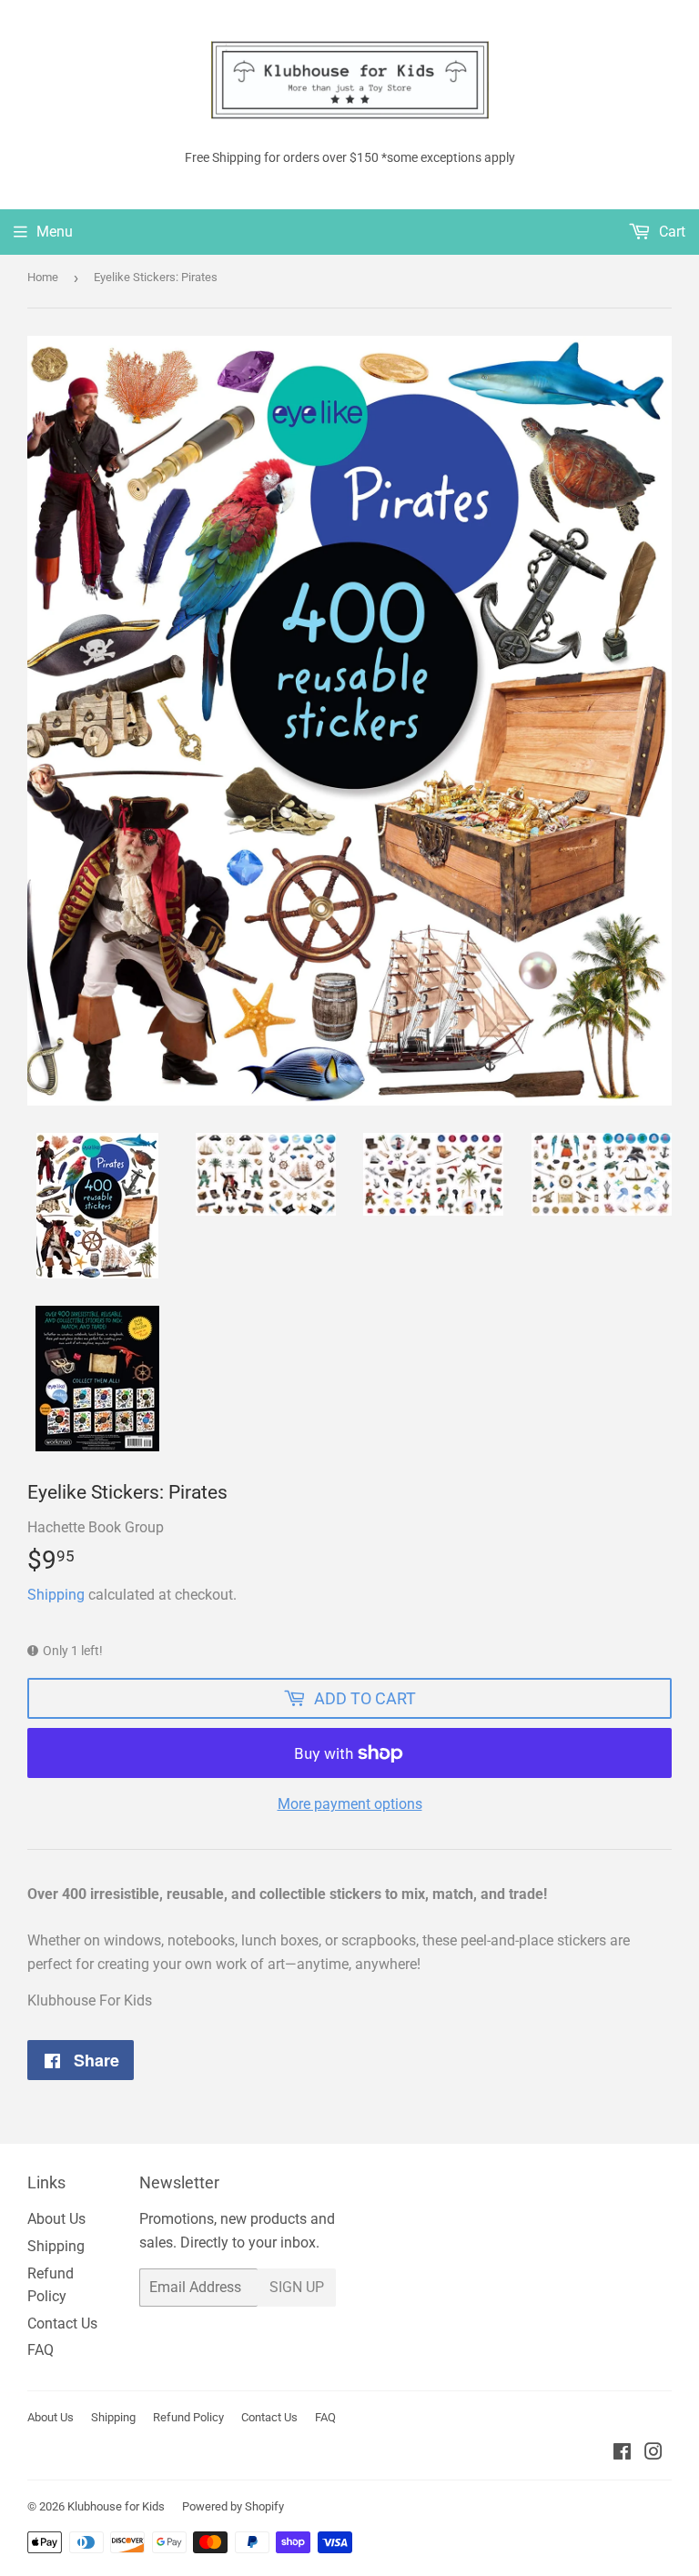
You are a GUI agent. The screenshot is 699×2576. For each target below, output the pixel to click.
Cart (670, 232)
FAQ (41, 2350)
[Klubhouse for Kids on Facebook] (622, 2454)
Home (43, 277)
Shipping (56, 1595)
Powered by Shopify (233, 2506)
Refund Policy (188, 2417)
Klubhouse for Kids (116, 2506)
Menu (55, 232)
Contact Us (62, 2323)
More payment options (350, 1804)
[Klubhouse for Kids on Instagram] (653, 2454)
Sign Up (297, 2287)
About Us (56, 2219)
